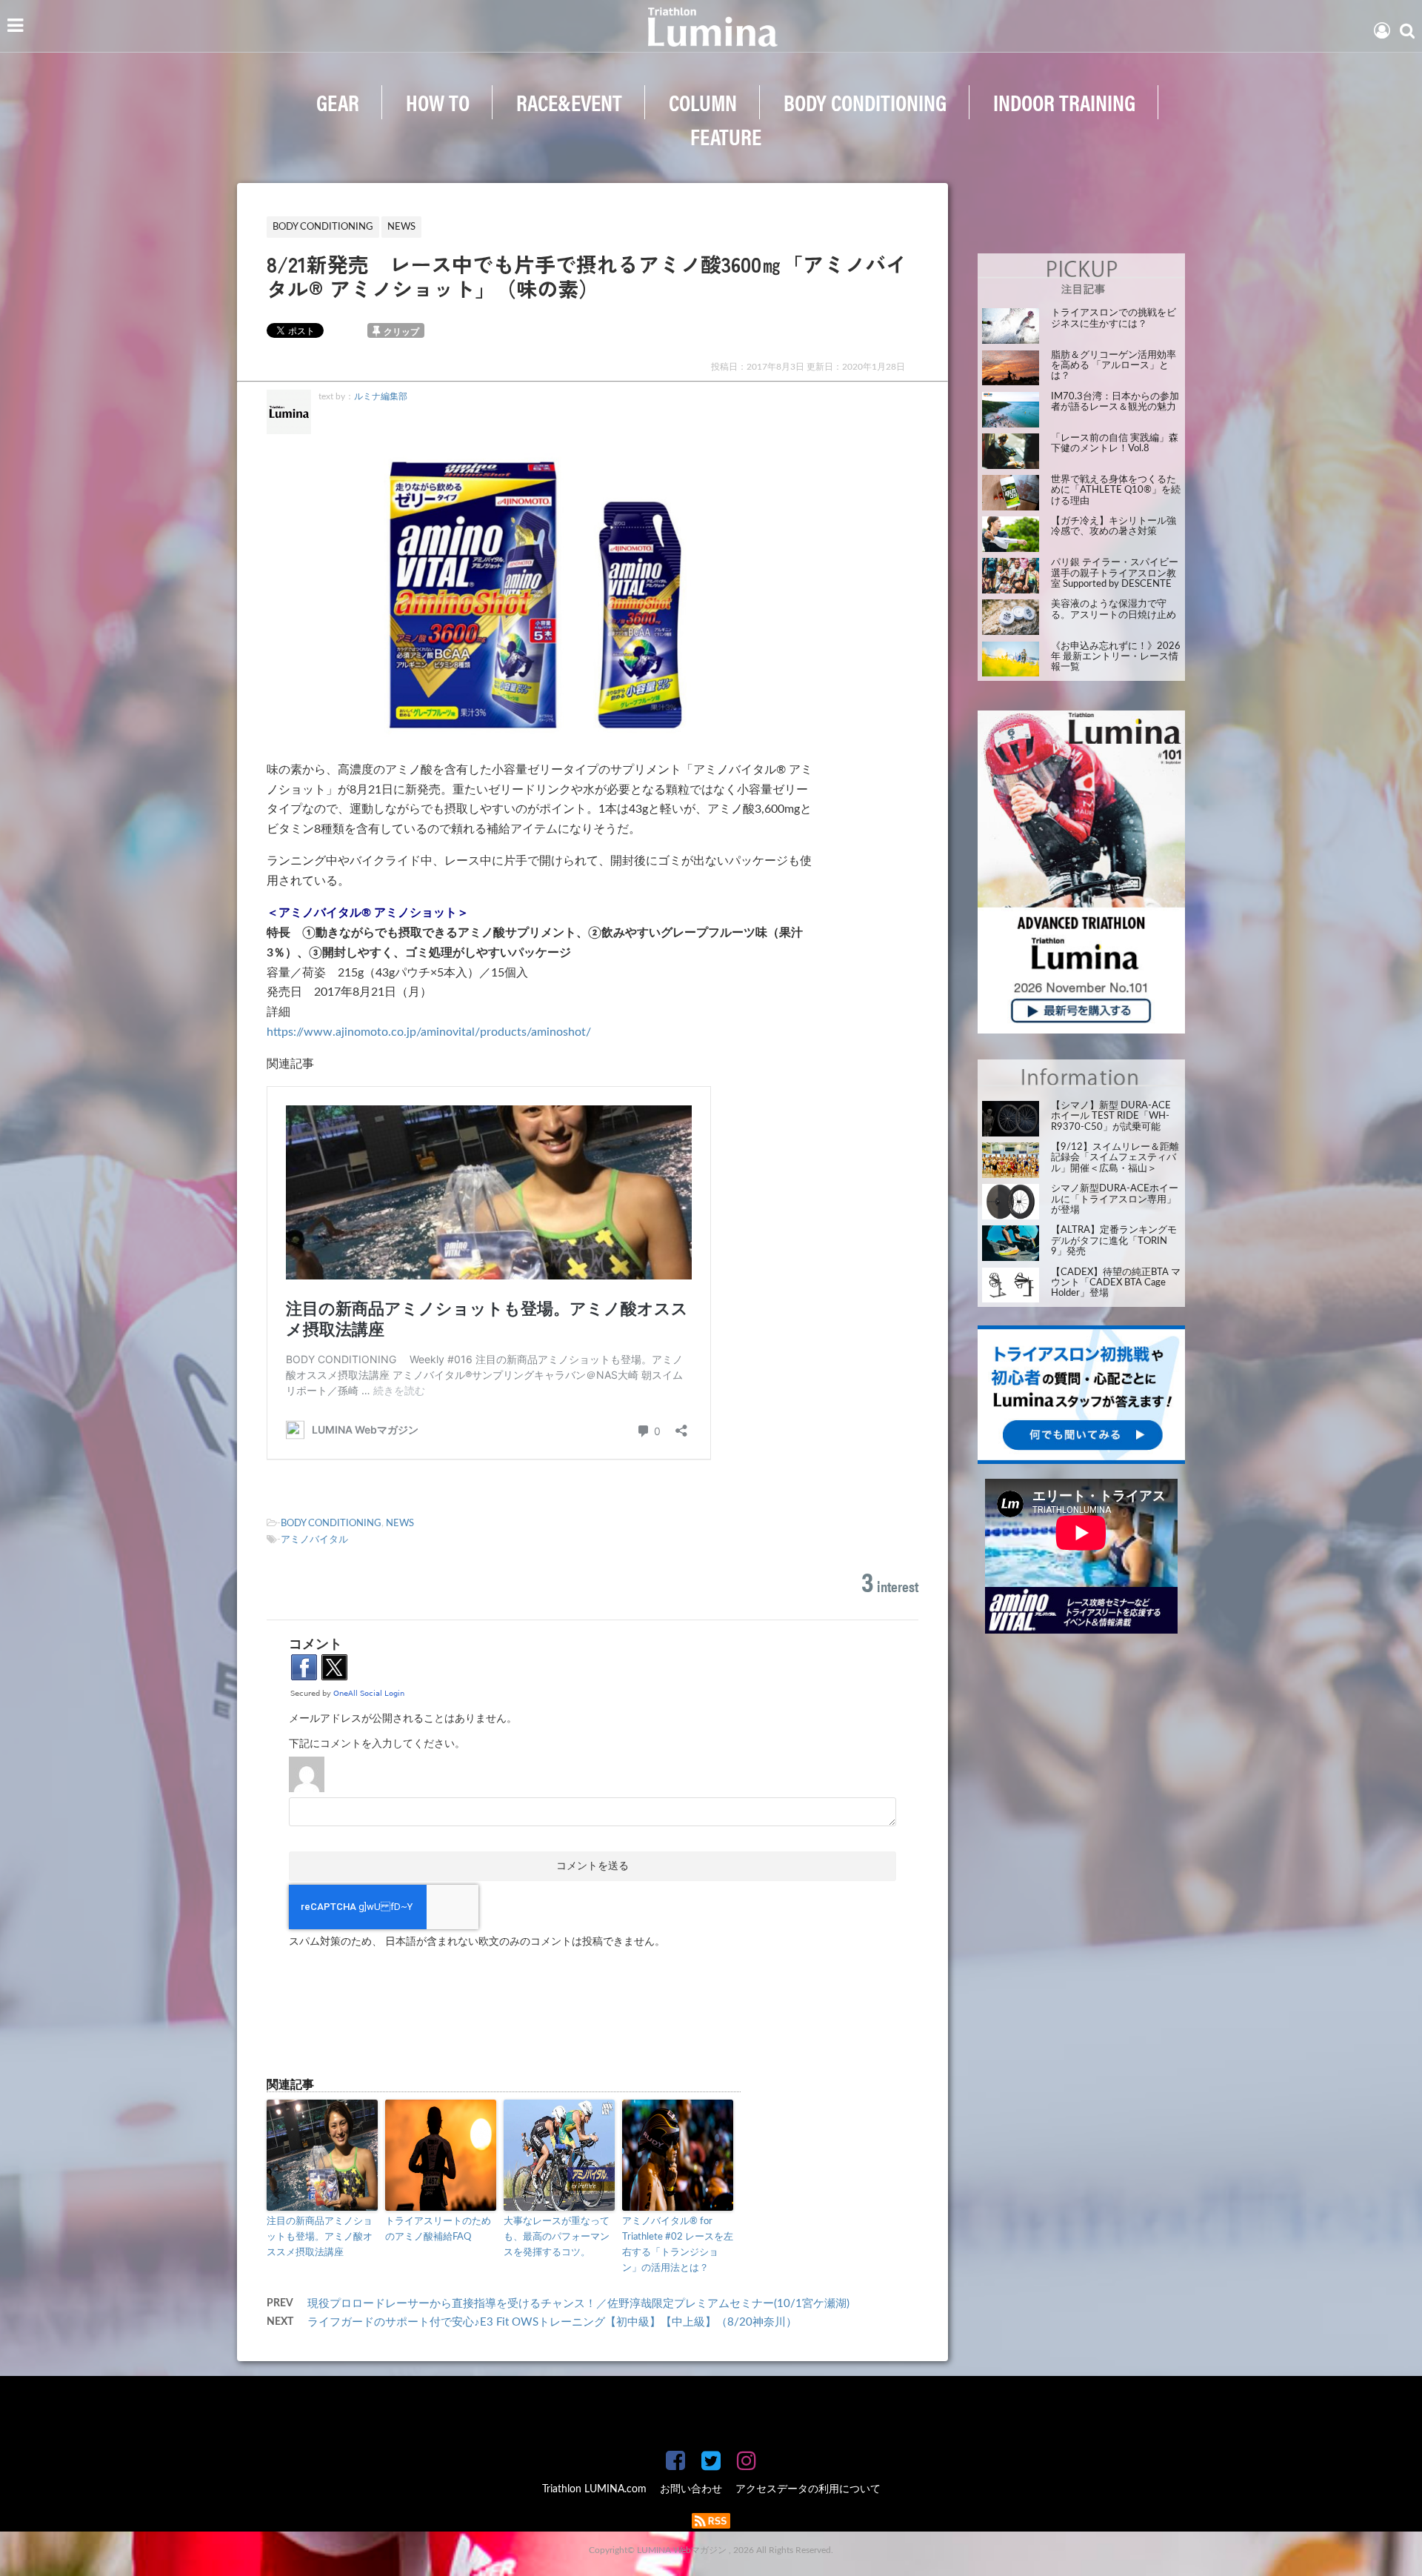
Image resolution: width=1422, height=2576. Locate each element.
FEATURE (726, 136)
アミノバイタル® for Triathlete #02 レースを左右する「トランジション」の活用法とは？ (678, 2244)
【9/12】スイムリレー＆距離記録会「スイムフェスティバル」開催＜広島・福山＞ (1115, 1158)
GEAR (338, 102)
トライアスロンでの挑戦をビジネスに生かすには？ (1114, 318)
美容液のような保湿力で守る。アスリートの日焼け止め (1114, 609)
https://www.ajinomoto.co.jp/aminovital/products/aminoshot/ (429, 1032)
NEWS (400, 1524)
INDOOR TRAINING (1064, 102)
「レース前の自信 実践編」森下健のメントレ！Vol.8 (1115, 443)
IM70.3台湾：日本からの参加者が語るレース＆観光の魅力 (1115, 402)
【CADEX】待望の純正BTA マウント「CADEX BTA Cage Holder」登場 (1116, 1283)
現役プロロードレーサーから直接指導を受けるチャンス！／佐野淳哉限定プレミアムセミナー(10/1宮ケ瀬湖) (578, 2304)
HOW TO (438, 102)
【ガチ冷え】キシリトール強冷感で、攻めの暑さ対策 (1114, 526)
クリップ (401, 332)
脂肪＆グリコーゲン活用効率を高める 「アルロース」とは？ (1114, 366)
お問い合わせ (691, 2489)
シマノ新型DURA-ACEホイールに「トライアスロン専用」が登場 (1115, 1199)
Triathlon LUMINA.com (594, 2489)
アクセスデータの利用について (808, 2489)
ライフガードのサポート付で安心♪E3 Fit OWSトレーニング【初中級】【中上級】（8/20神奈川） (552, 2322)
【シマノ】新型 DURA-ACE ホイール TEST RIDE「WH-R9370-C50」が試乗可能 (1111, 1116)
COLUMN (703, 102)
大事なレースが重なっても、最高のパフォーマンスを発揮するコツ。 (557, 2237)
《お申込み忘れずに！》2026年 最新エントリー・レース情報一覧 (1116, 657)
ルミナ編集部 (381, 396)
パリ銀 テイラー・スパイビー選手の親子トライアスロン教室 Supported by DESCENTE (1115, 573)
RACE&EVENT (569, 102)
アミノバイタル (314, 1540)
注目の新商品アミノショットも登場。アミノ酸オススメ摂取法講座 (320, 2237)
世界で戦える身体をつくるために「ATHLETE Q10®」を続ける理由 (1116, 490)
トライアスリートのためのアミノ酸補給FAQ (438, 2229)
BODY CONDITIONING (865, 102)
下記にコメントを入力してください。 (377, 1744)
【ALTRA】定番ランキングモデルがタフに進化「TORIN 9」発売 (1114, 1241)
